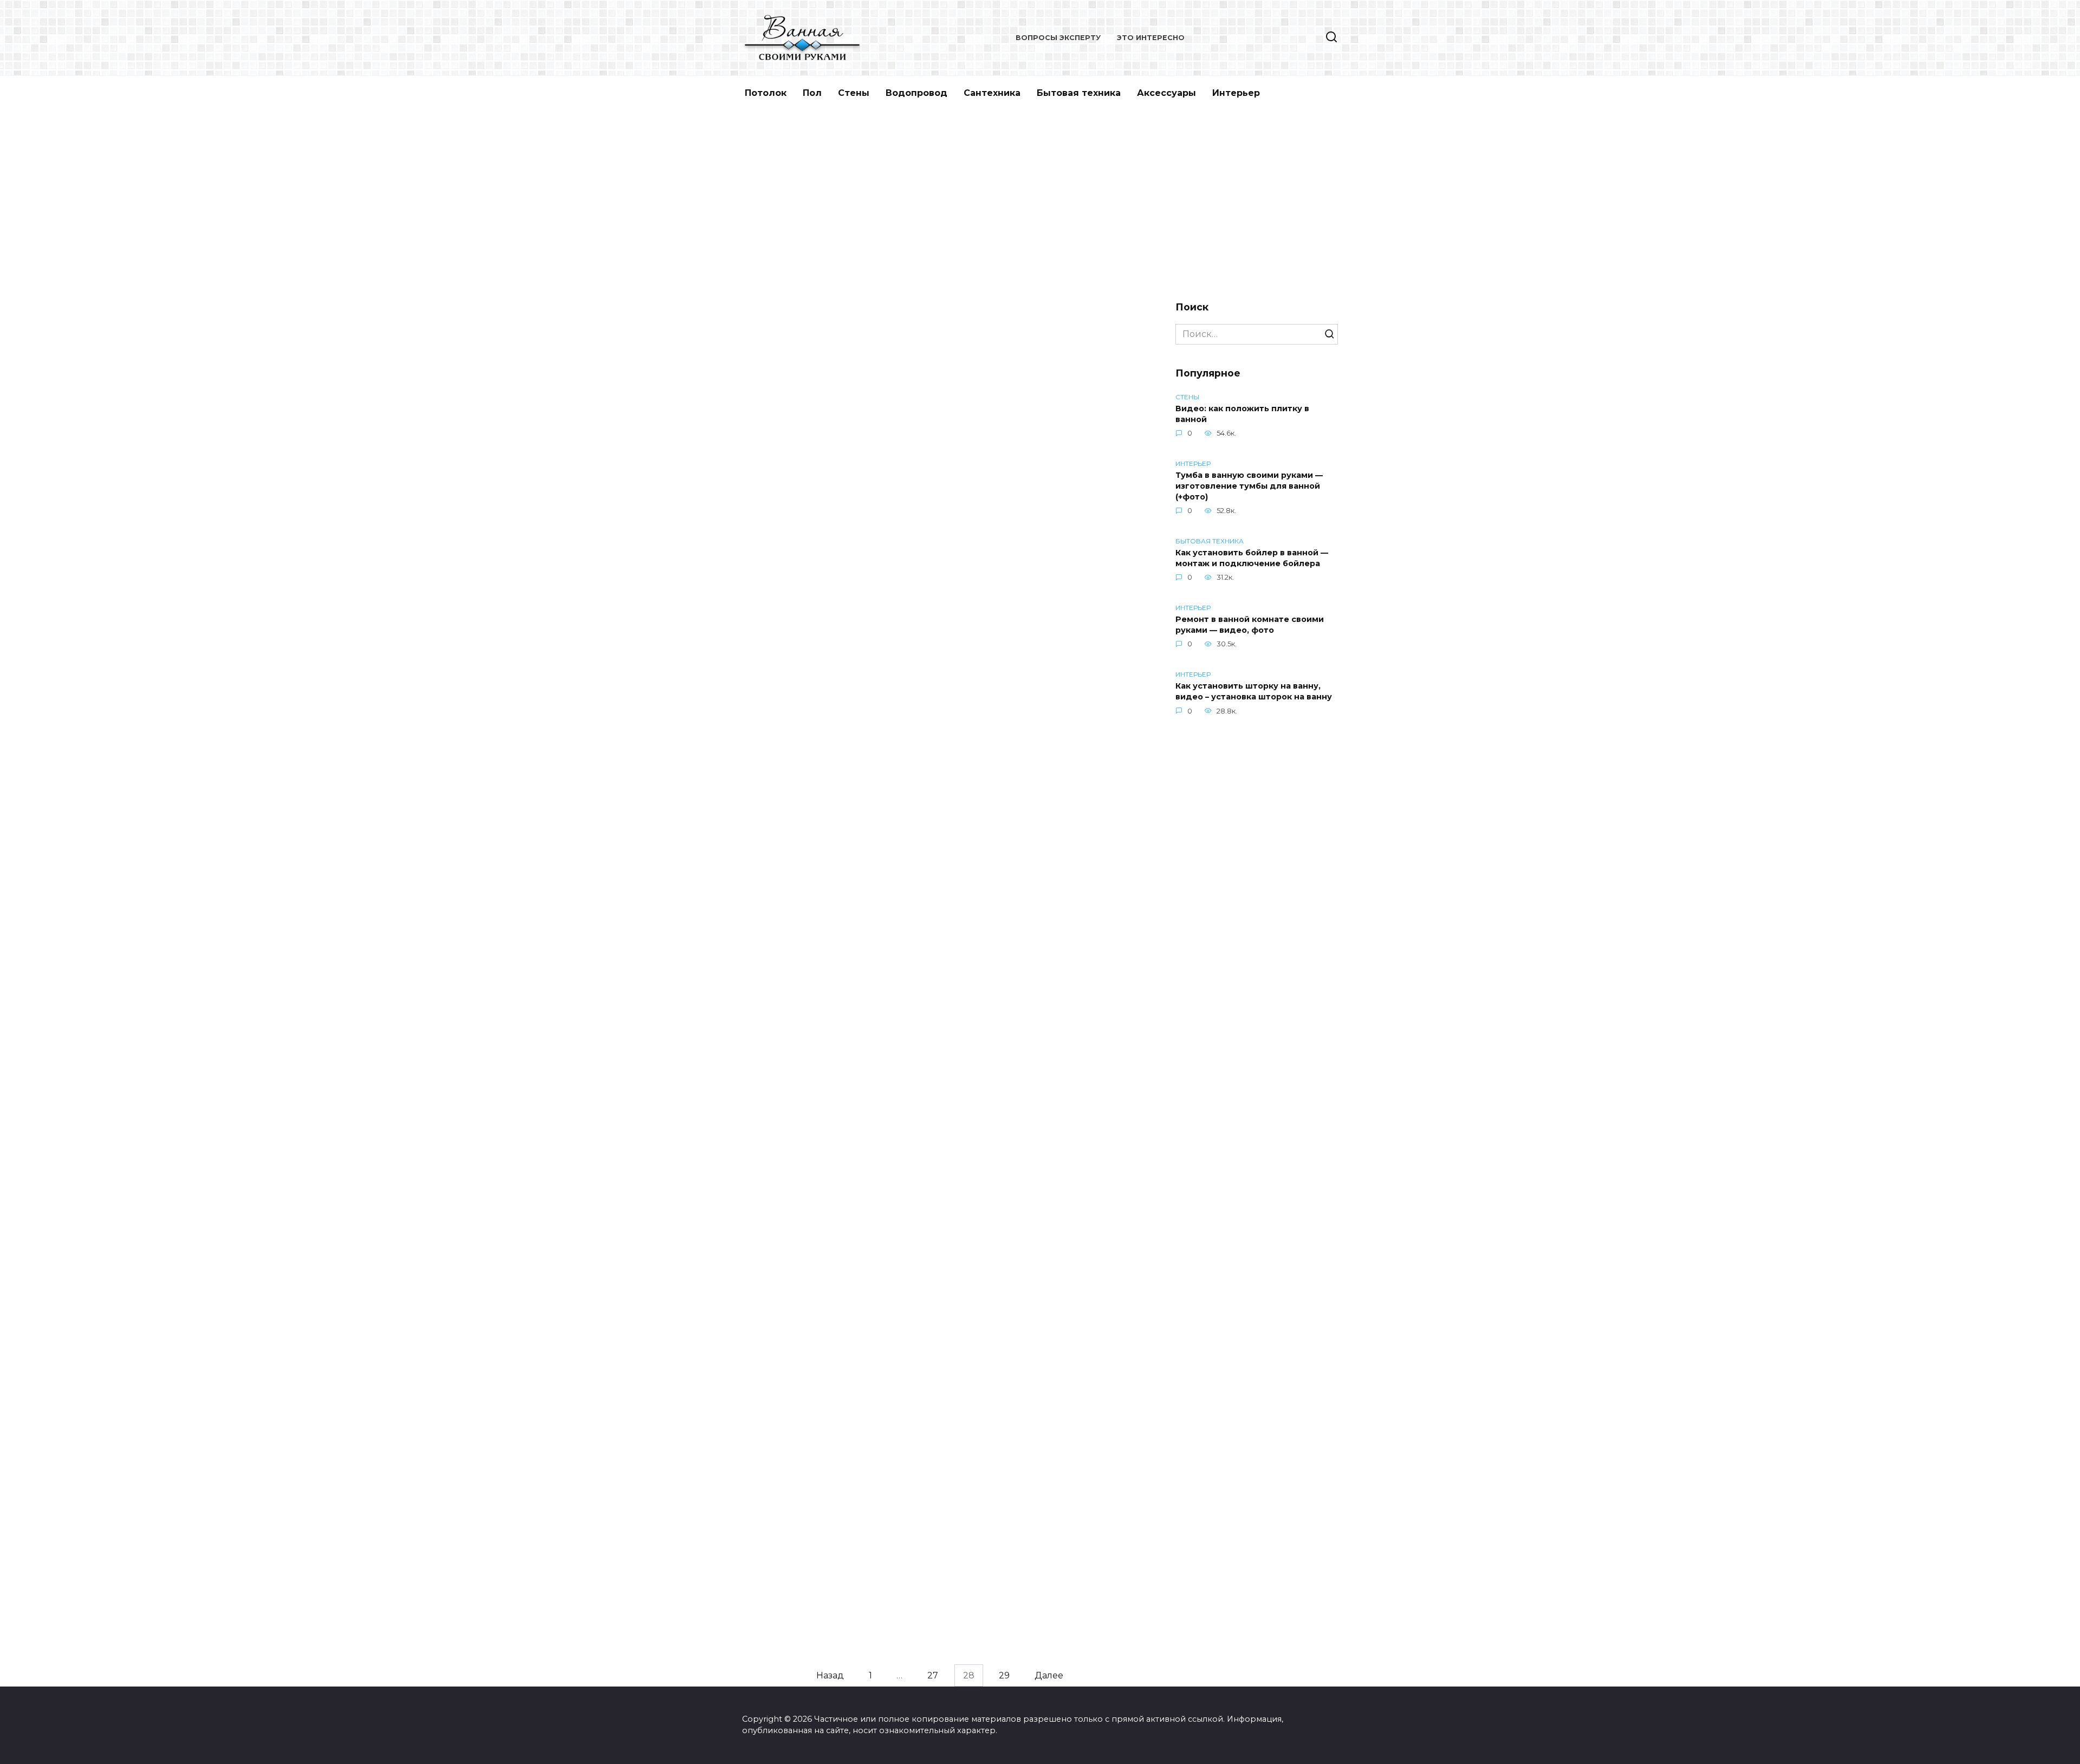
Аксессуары (1166, 93)
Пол (812, 93)
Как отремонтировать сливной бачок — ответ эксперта (824, 1422)
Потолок (766, 93)
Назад (830, 1675)
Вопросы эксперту (1058, 38)
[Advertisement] (1040, 203)
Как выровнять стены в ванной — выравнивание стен (1039, 518)
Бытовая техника (1079, 93)
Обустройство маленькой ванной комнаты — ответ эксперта (831, 1129)
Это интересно (1151, 38)
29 (1004, 1675)
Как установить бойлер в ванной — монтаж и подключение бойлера (1252, 558)
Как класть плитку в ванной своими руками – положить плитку (816, 524)
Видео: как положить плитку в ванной (1242, 414)
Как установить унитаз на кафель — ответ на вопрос (1040, 1406)
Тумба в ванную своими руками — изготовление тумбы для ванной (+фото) (1249, 486)
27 (933, 1675)
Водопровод (916, 93)
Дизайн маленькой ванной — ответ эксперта (1027, 914)
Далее (1049, 1675)
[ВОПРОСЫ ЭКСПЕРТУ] (833, 742)
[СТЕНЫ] (833, 468)
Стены (854, 93)
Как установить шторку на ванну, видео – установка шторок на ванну (1254, 691)
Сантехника (992, 93)
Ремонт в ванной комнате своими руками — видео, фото (1250, 625)
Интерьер (1236, 93)
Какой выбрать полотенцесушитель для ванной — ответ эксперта (1037, 1168)
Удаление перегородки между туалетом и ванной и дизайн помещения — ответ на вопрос (824, 798)
